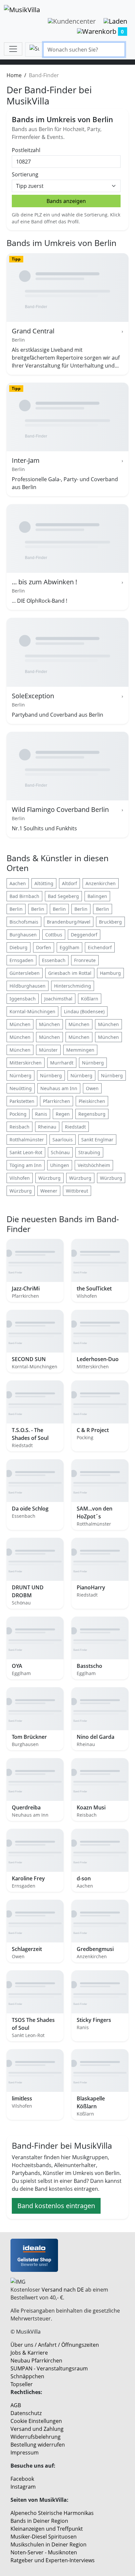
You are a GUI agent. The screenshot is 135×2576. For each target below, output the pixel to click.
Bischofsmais (24, 922)
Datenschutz (26, 2413)
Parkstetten (22, 1101)
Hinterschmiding (73, 986)
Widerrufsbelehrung (36, 2437)
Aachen (18, 883)
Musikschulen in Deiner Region (48, 2544)
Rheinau (47, 1127)
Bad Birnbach (24, 896)
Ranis (41, 1114)
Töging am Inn (26, 1165)
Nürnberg (93, 1063)
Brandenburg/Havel (69, 922)
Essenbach (54, 960)
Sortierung (25, 174)
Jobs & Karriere (29, 2353)
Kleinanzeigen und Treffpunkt (47, 2529)
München (20, 1024)
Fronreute (85, 960)
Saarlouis (63, 1140)
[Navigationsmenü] (13, 49)
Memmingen (80, 1050)
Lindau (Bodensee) (84, 1011)
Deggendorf (84, 935)
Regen (63, 1114)
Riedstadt (75, 1127)
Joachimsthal (58, 999)
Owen (92, 1088)
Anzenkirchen (101, 883)
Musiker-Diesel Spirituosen (44, 2537)
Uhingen (60, 1165)
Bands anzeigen (66, 201)
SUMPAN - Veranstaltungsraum (49, 2368)
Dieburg (19, 947)
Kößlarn (90, 999)
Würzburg (49, 1178)
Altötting (44, 883)
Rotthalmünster (27, 1140)
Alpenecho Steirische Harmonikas (52, 2513)
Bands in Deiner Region (39, 2521)
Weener (49, 1191)
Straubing (89, 1152)
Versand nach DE (63, 2290)
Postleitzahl (26, 150)
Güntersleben (25, 973)
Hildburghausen (28, 986)
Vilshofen (20, 1178)
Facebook (22, 2479)
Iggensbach (23, 999)
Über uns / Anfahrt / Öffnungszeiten (55, 2345)
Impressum (25, 2453)
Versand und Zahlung (37, 2429)
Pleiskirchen (92, 1101)
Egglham (69, 947)
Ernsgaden (21, 960)
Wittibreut (77, 1191)
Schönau (60, 1152)
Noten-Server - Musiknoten (44, 2552)
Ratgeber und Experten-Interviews (53, 2560)
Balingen (97, 896)
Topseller (22, 2384)
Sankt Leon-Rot (26, 1152)
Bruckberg (110, 922)
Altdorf (69, 883)
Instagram (23, 2487)
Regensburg (92, 1114)
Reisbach (19, 1127)
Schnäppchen (27, 2376)
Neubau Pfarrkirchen (36, 2361)
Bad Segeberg (63, 896)
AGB (16, 2405)
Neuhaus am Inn (59, 1088)
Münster (48, 1050)
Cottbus (54, 935)
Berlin (16, 909)
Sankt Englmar (97, 1140)
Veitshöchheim (94, 1165)
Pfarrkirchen (57, 1101)
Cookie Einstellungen (36, 2421)
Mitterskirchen (26, 1063)
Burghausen (23, 935)
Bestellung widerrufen (38, 2445)
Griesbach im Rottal (70, 973)
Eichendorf (100, 947)
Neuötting (21, 1088)
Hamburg (110, 973)
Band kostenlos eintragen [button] (56, 2206)
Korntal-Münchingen (32, 1011)
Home (14, 75)
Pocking (18, 1114)
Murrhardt (62, 1063)
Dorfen (44, 947)
